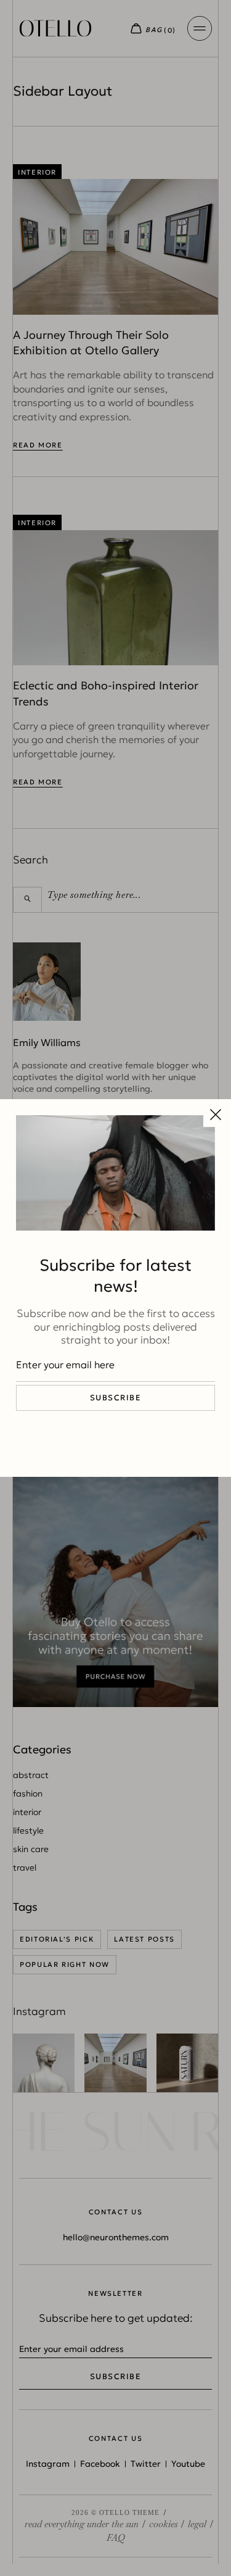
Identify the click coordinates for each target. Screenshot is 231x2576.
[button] (216, 1115)
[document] (115, 1288)
